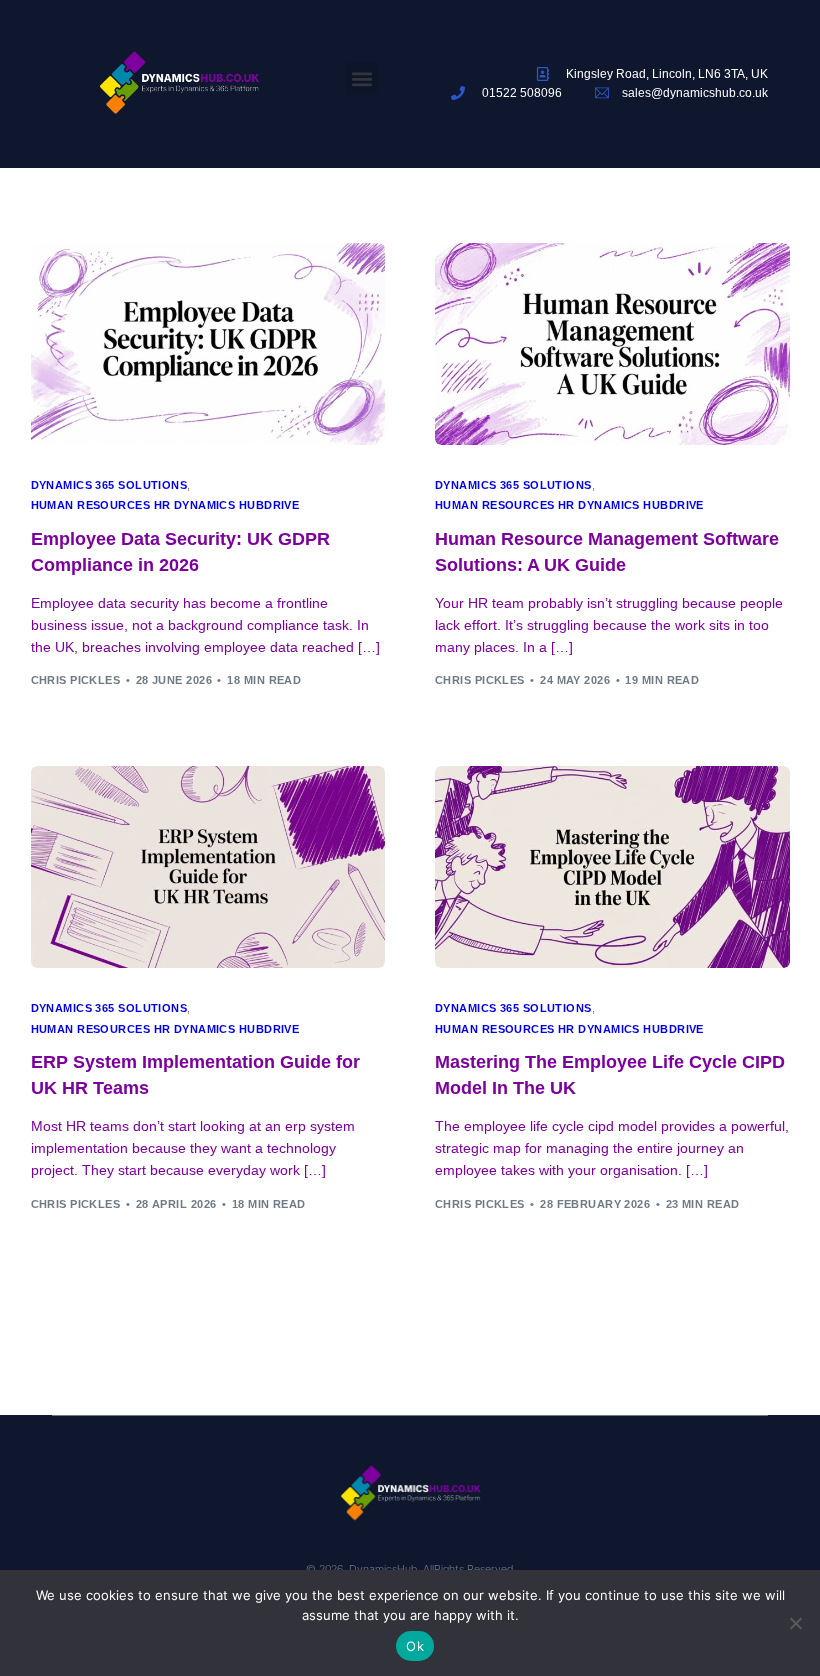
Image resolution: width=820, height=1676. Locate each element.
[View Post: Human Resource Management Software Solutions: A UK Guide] (612, 344)
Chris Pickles (76, 680)
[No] (795, 1623)
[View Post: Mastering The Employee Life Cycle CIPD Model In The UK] (612, 867)
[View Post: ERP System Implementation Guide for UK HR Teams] (208, 867)
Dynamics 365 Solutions (109, 485)
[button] (362, 78)
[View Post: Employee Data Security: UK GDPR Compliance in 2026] (208, 344)
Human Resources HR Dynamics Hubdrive (165, 505)
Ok (415, 1646)
